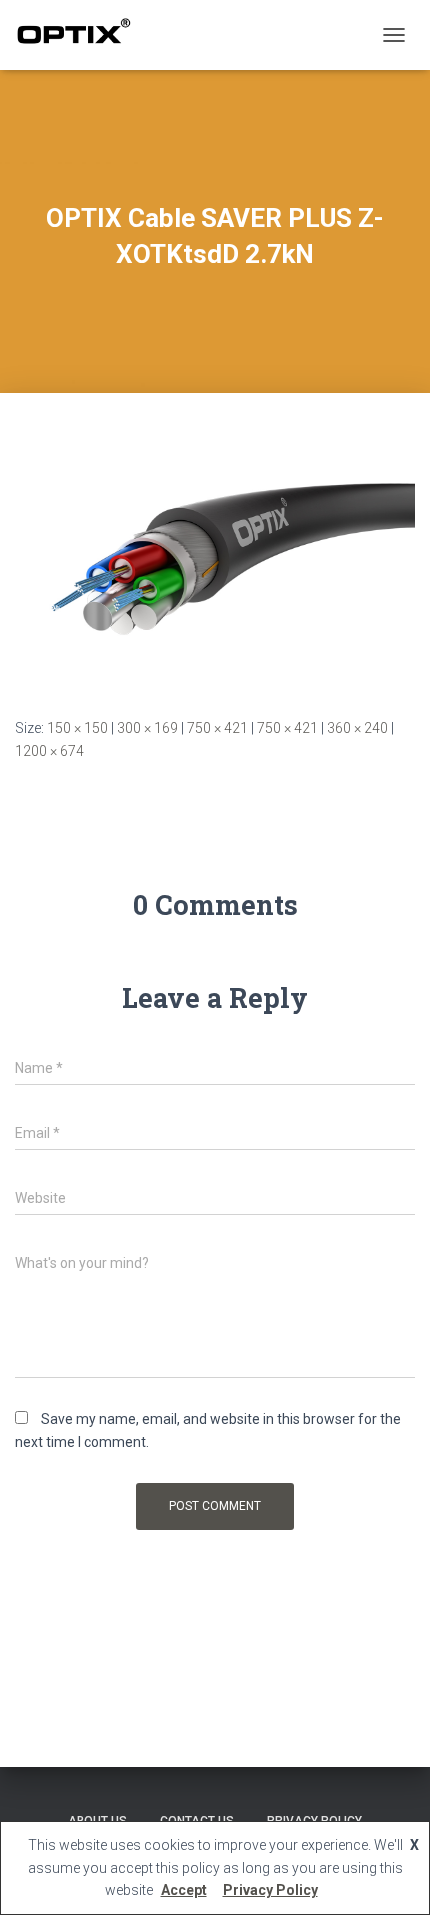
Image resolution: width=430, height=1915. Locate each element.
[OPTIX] (81, 35)
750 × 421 (217, 728)
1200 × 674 (49, 751)
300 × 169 (147, 728)
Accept (184, 1890)
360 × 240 (357, 728)
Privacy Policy (270, 1890)
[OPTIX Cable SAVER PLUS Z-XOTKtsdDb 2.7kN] (215, 574)
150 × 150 (77, 728)
